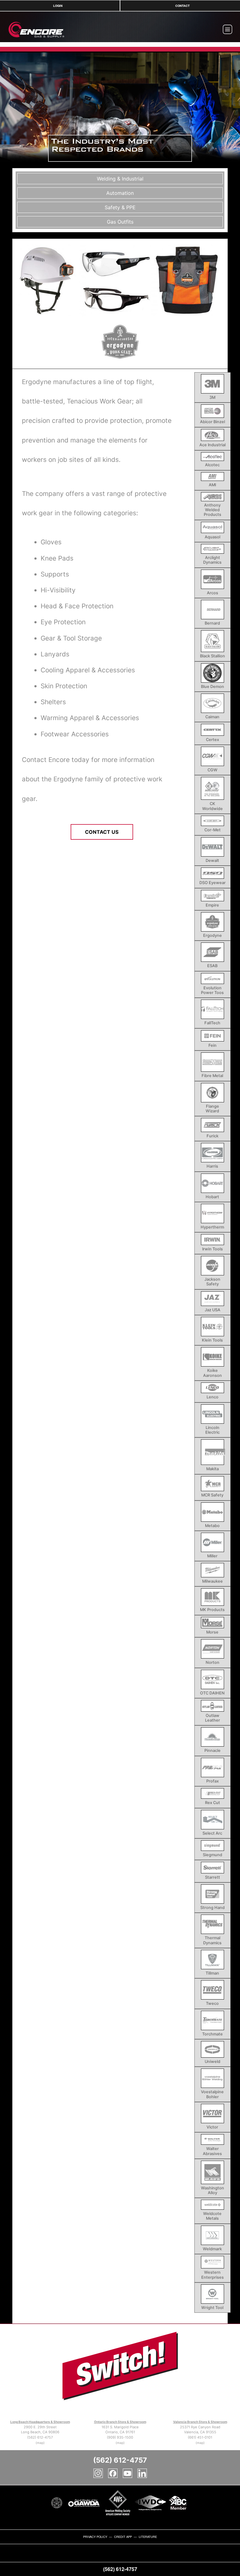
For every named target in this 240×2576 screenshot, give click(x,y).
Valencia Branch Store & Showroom (200, 2422)
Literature (148, 2537)
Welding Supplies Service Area (152, 2558)
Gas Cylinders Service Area (33, 2558)
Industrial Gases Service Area (54, 2558)
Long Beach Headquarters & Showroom (40, 2422)
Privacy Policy (95, 2537)
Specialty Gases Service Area (112, 2558)
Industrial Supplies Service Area (74, 2558)
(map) (40, 2443)
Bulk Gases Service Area (11, 2558)
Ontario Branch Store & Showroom (120, 2422)
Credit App (123, 2537)
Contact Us (102, 832)
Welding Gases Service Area (132, 2558)
